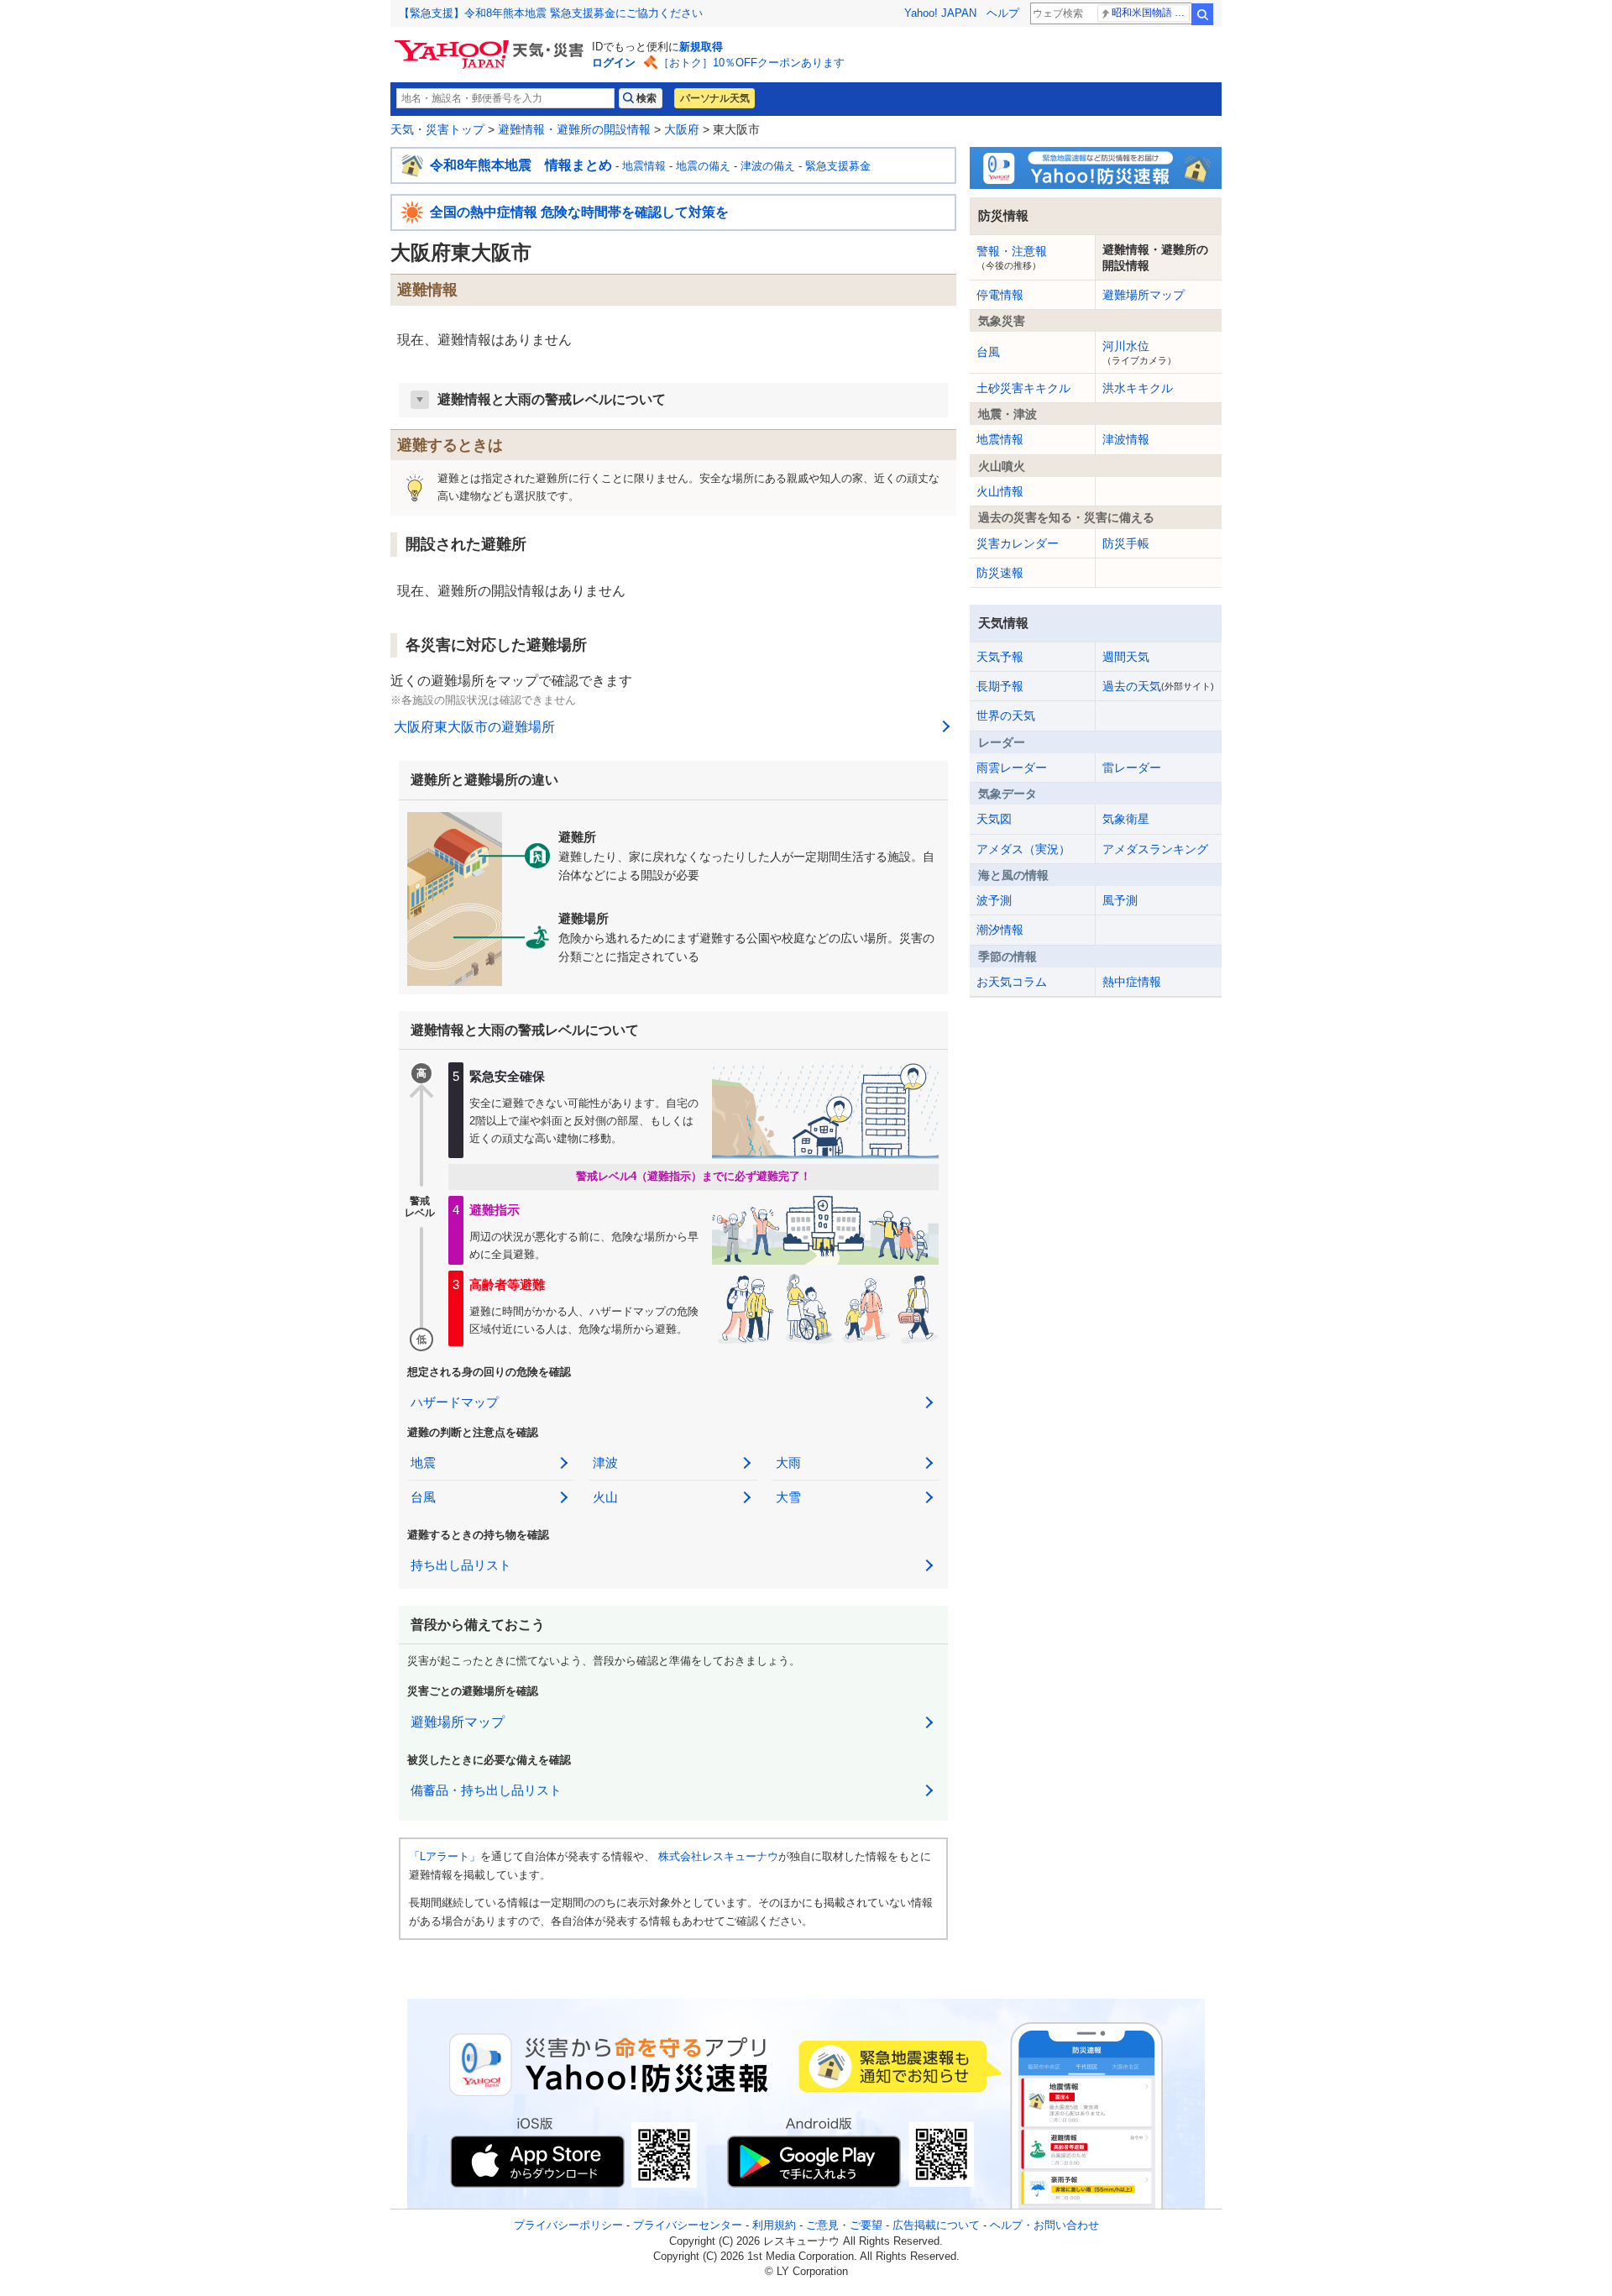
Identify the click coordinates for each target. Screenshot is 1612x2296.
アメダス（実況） (1023, 849)
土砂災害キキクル (1023, 388)
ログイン (614, 63)
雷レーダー (1132, 768)
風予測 (1120, 900)
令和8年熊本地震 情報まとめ (521, 165)
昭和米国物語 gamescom (1151, 13)
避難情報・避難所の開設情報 (574, 129)
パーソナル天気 (714, 98)
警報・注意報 (1012, 257)
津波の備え (768, 166)
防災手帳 (1126, 543)
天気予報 (1000, 657)
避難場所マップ (458, 1722)
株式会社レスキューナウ (718, 1856)
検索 (1202, 14)
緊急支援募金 (838, 166)
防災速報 (1000, 573)
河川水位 (1139, 352)
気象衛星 (1126, 819)
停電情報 (1000, 295)
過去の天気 (1158, 686)
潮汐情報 (1000, 930)
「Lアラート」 (445, 1856)
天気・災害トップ (437, 129)
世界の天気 (1006, 716)
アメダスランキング (1155, 849)
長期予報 (1000, 686)
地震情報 (644, 166)
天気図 (994, 819)
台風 (988, 352)
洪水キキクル (1138, 388)
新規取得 (701, 47)
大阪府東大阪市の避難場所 (474, 727)
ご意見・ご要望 (844, 2225)
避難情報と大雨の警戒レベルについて (552, 399)
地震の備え (703, 166)
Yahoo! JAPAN (940, 13)
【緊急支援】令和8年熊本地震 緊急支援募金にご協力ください (551, 13)
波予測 (994, 900)
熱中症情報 (1132, 982)
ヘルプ (1003, 13)
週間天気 (1126, 657)
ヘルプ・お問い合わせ (1044, 2225)
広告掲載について (936, 2225)
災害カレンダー (1018, 543)
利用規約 (774, 2225)
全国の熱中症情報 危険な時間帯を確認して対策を (579, 212)
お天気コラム (1012, 982)
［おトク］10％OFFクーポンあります (751, 63)
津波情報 (1126, 439)
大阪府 (682, 129)
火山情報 (1000, 491)
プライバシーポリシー (568, 2225)
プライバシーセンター (688, 2225)
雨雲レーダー (1012, 768)
